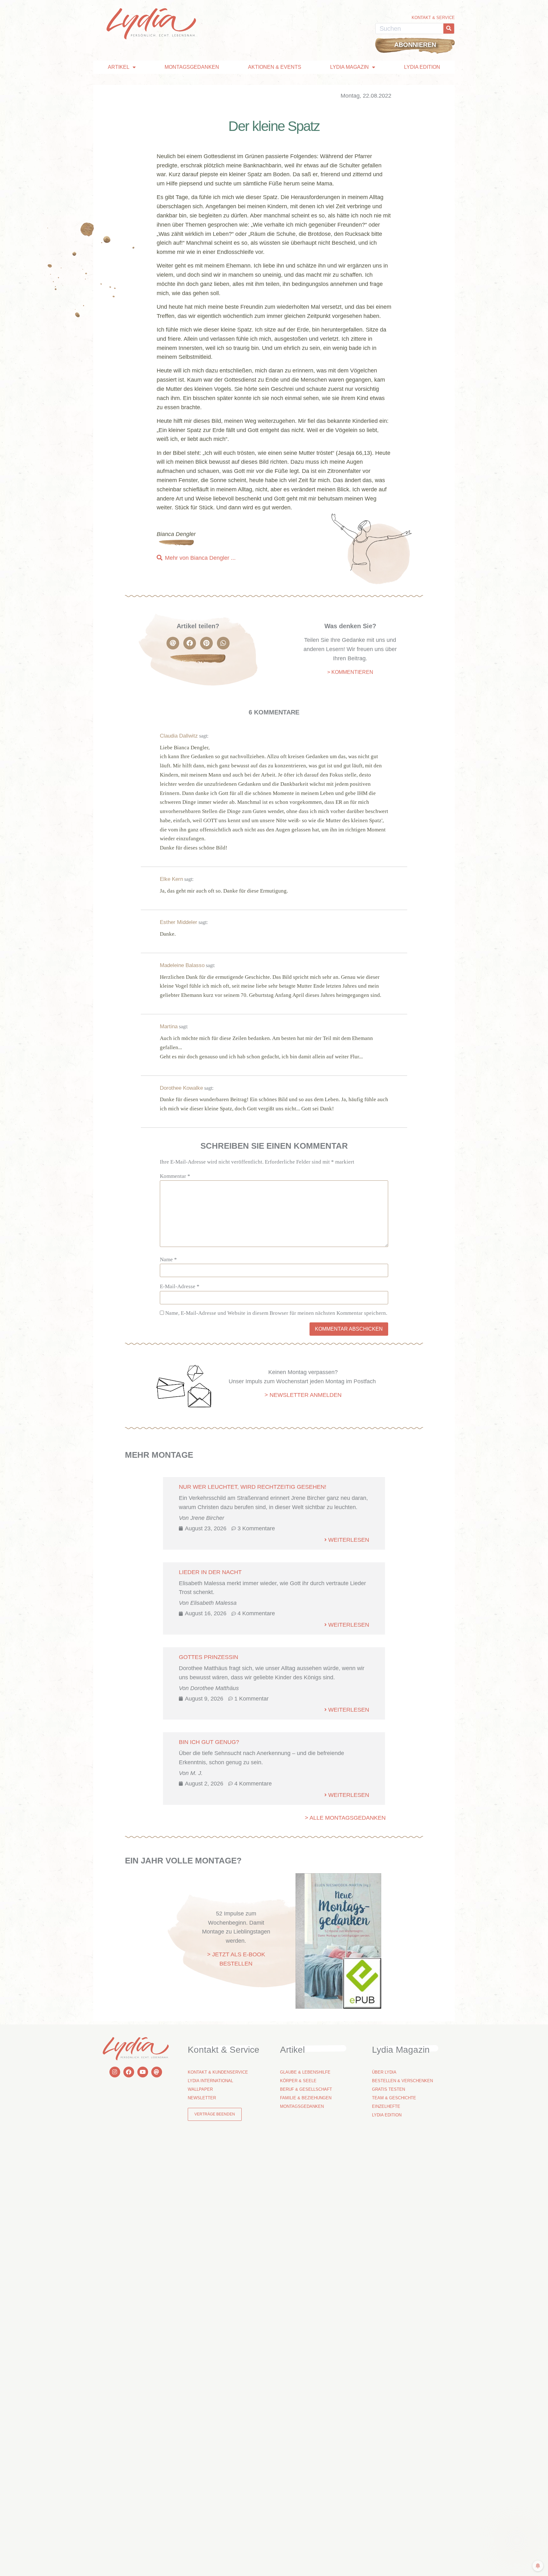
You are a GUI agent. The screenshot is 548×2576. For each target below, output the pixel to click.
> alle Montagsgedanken (345, 1818)
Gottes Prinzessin (209, 1657)
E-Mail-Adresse (180, 1286)
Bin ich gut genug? (209, 1742)
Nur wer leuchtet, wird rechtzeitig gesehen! (253, 1487)
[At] (157, 2072)
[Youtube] (143, 2072)
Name (168, 1259)
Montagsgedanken (192, 67)
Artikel (119, 67)
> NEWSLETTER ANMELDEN (303, 1395)
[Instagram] (115, 2072)
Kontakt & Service (433, 18)
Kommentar (175, 1176)
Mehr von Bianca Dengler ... (200, 558)
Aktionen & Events (275, 67)
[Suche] (449, 29)
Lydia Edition (422, 67)
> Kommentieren (350, 672)
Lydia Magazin (349, 67)
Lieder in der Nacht (210, 1572)
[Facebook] (129, 2072)
